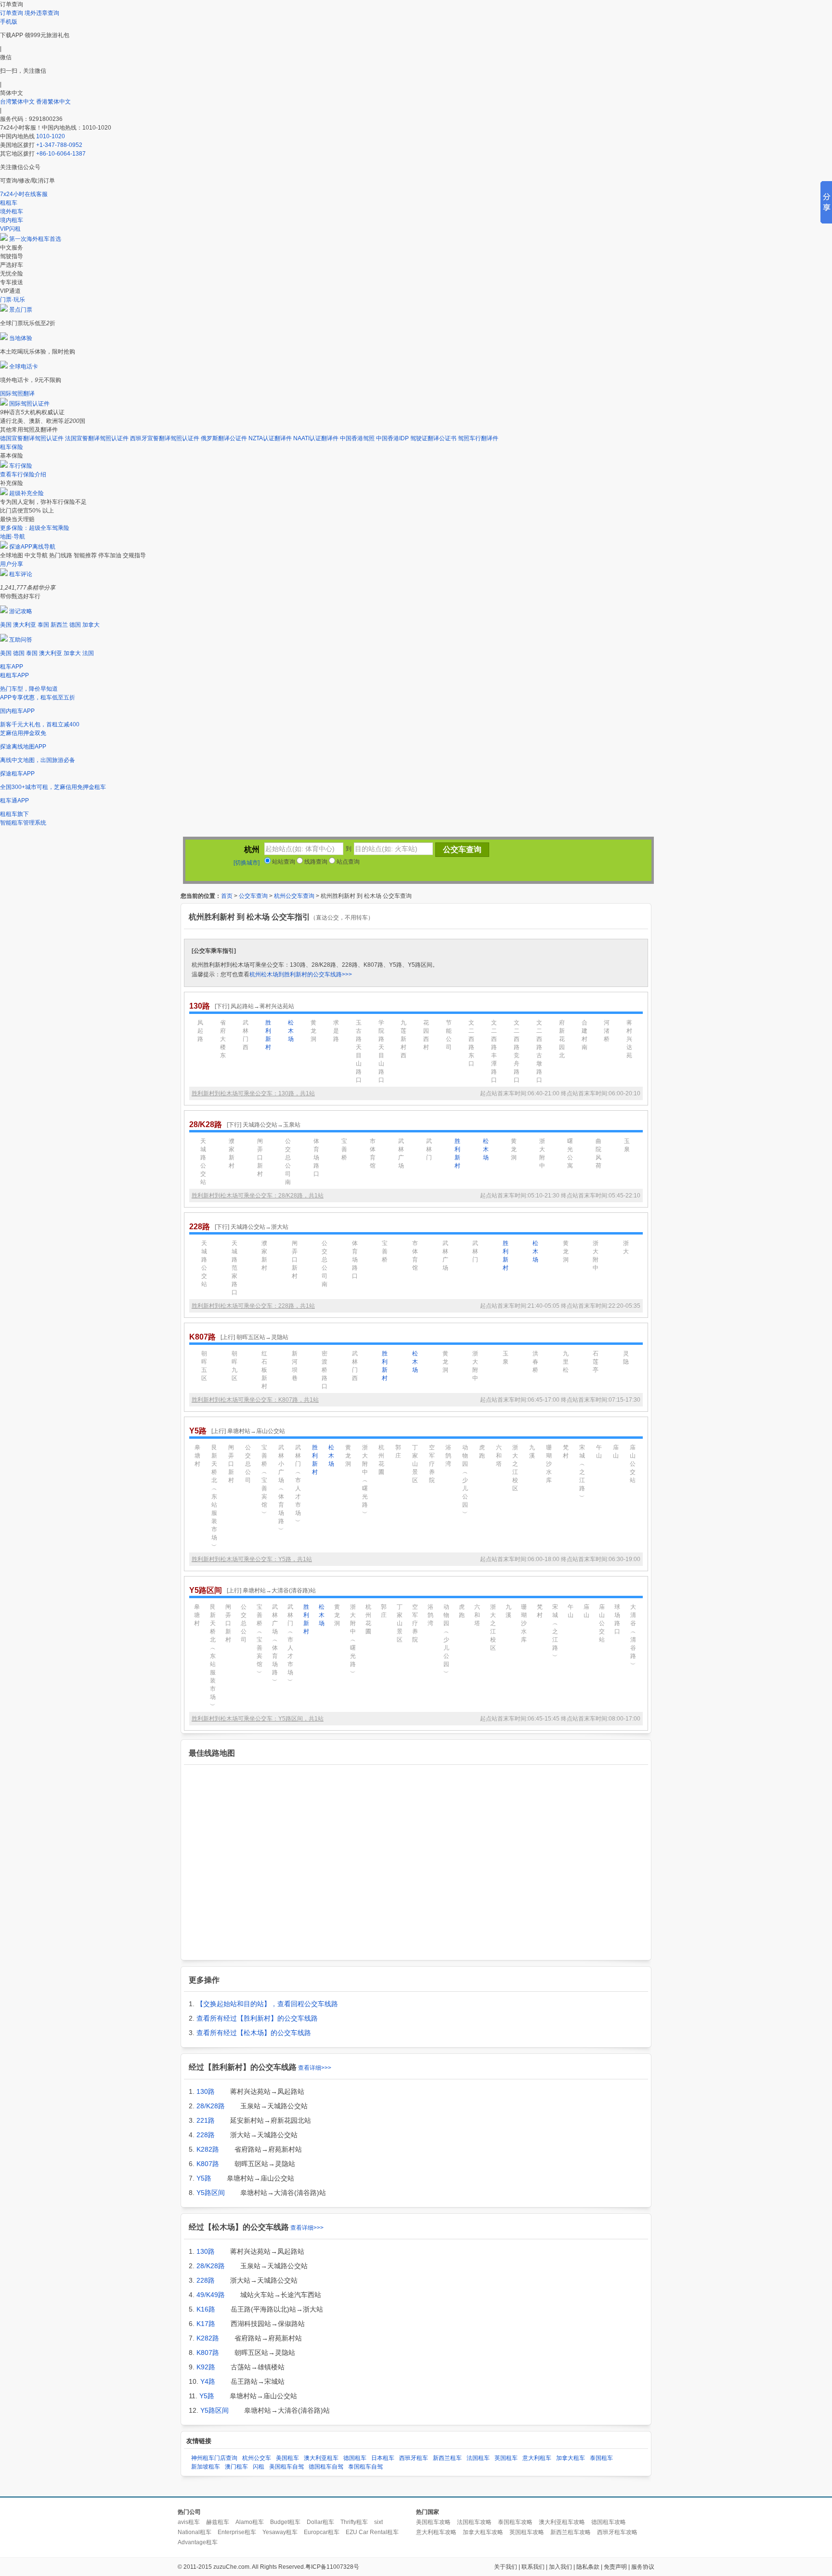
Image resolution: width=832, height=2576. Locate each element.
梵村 (566, 1452)
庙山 (616, 1452)
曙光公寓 (570, 1153)
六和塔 (499, 1456)
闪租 (259, 2467)
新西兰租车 (447, 2458)
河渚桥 (607, 1031)
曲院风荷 (598, 1153)
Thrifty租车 (354, 2522)
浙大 (626, 1247)
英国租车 (506, 2458)
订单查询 (12, 13)
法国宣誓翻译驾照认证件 (97, 438)
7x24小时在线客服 (24, 194)
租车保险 (12, 447)
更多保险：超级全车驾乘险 (35, 528)
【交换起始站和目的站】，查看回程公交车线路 (267, 2004)
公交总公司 (248, 1464)
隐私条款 (588, 2567)
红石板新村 (264, 1370)
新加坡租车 (206, 2467)
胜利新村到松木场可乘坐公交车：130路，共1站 (253, 1093)
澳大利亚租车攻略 (562, 2522)
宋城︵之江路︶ (582, 1472)
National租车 (195, 2532)
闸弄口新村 (260, 1157)
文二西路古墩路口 (539, 1051)
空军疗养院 (432, 1464)
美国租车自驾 (286, 2467)
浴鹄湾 (448, 1456)
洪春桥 (535, 1362)
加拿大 (91, 625)
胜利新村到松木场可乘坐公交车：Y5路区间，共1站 (258, 1719)
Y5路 (204, 2178)
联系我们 (533, 2567)
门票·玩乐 (13, 300)
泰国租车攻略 (515, 2522)
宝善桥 (344, 1149)
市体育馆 (373, 1153)
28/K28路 (211, 2106)
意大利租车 (537, 2458)
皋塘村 (197, 1456)
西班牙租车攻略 (617, 2532)
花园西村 (426, 1035)
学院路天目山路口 (381, 1051)
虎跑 (482, 1452)
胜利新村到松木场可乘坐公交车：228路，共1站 (253, 1306)
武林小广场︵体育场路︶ (281, 1488)
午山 (599, 1452)
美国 (6, 625)
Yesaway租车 (280, 2532)
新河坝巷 (295, 1366)
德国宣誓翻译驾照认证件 (32, 438)
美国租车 (287, 2458)
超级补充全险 (26, 493)
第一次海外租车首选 (35, 239)
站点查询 (347, 862)
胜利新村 (268, 1035)
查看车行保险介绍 (23, 474)
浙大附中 (542, 1153)
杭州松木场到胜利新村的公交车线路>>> (301, 974)
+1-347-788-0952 (59, 145)
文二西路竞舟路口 (517, 1051)
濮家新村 (232, 1153)
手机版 (9, 22)
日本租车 (383, 2458)
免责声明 (615, 2567)
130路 (206, 2091)
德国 (75, 625)
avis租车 (189, 2522)
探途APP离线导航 (32, 547)
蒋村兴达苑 (629, 1039)
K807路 (208, 2164)
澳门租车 (236, 2467)
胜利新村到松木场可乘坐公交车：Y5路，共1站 (252, 1559)
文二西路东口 (471, 1043)
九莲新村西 (403, 1039)
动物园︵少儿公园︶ (465, 1480)
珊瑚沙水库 (549, 1464)
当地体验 (21, 338)
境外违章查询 (42, 13)
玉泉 (627, 1145)
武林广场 (401, 1153)
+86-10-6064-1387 (61, 154)
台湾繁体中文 (18, 102)
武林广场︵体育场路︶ (275, 1644)
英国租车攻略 (527, 2532)
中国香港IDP (392, 438)
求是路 (336, 1031)
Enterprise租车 (237, 2532)
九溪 (532, 1452)
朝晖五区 (204, 1366)
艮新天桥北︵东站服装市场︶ (214, 1497)
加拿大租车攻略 (483, 2532)
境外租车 (12, 211)
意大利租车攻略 (436, 2532)
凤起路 (200, 1031)
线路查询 (315, 862)
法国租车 (478, 2458)
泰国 (43, 625)
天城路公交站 (203, 1162)
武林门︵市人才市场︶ (298, 1484)
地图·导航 (13, 537)
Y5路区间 (211, 2193)
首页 (227, 896)
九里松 (566, 1362)
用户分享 (12, 564)
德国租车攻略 (609, 2522)
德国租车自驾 (326, 2467)
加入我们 (560, 2567)
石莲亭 (596, 1362)
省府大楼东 (223, 1039)
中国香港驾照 (357, 438)
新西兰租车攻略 (571, 2532)
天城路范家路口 (234, 1268)
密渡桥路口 (325, 1370)
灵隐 (626, 1358)
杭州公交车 (257, 2458)
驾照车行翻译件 (478, 438)
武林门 (429, 1149)
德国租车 (355, 2458)
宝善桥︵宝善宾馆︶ (264, 1480)
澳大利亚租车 (321, 2458)
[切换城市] (247, 863)
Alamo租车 (250, 2522)
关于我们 (506, 2567)
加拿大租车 (571, 2458)
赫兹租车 (218, 2522)
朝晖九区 (234, 1366)
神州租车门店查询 (214, 2458)
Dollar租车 (320, 2522)
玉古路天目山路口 (359, 1051)
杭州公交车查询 (294, 896)
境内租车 (12, 220)
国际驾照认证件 (29, 404)
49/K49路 (211, 2295)
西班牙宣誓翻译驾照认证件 (165, 438)
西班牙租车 (414, 2458)
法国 (88, 653)
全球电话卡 (24, 367)
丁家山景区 (415, 1464)
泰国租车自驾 (365, 2467)
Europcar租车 (322, 2532)
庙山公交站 (633, 1464)
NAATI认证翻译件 (316, 438)
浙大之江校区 (515, 1468)
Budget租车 (285, 2522)
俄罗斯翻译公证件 (224, 438)
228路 (206, 2135)
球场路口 (617, 1619)
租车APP (12, 667)
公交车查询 (253, 896)
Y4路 (208, 2381)
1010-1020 (51, 136)
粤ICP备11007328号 (332, 2567)
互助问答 (21, 640)
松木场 (291, 1031)
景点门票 (21, 310)
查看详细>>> (315, 2068)
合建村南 (585, 1035)
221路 (206, 2120)
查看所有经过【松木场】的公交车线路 (254, 2033)
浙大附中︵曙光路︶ (365, 1480)
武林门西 (246, 1035)
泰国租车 (601, 2458)
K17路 (206, 2324)
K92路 (206, 2367)
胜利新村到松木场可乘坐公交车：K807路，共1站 (255, 1400)
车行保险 (21, 466)
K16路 (206, 2309)
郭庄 (398, 1452)
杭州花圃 (381, 1460)
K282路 (208, 2149)
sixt (378, 2522)
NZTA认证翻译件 (270, 438)
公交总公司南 (288, 1162)
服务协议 (643, 2567)
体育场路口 (316, 1157)
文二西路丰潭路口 (494, 1051)
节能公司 (449, 1035)
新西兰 (59, 625)
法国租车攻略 (474, 2522)
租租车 (9, 203)
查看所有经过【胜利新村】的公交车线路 (257, 2018)
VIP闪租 (10, 229)
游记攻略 (21, 611)
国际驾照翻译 (17, 394)
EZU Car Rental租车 (372, 2532)
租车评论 (21, 574)
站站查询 (283, 862)
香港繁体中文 (53, 102)
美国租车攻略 (433, 2522)
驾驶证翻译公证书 (433, 438)
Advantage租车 (198, 2542)
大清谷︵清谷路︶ (633, 1636)
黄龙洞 (313, 1031)
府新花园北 (562, 1039)
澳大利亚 (25, 625)
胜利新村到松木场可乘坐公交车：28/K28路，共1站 (258, 1196)
